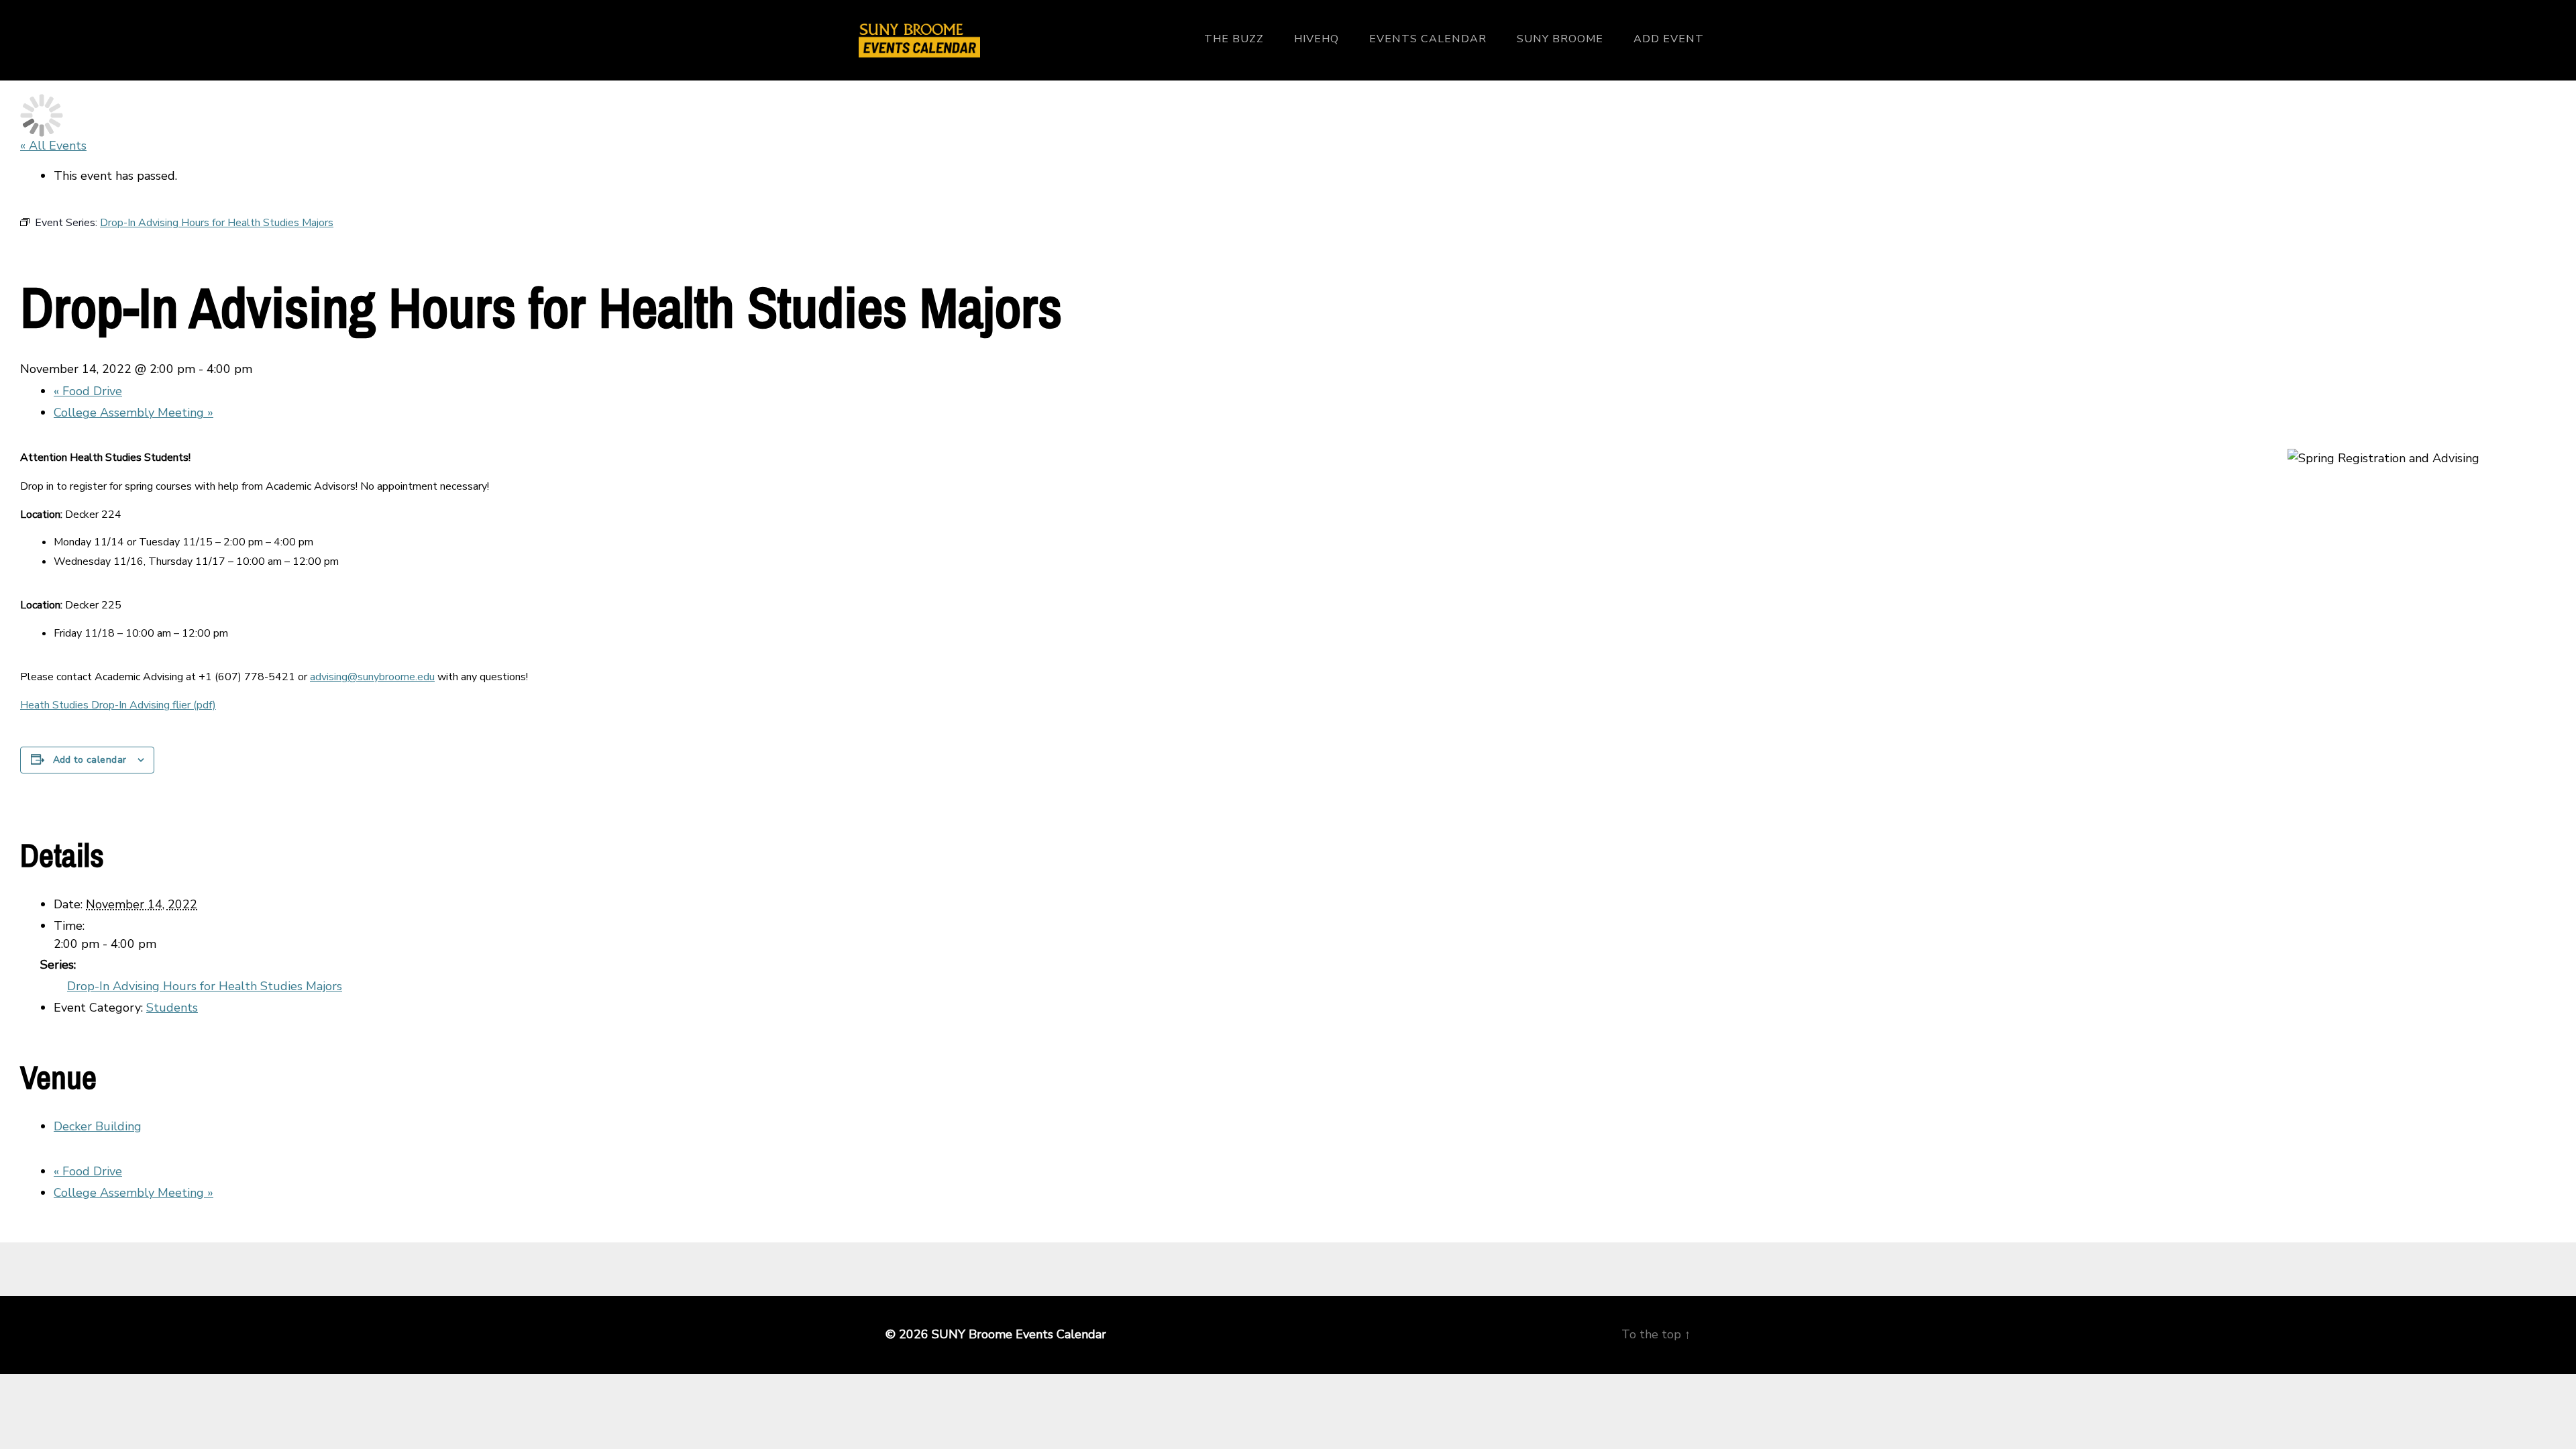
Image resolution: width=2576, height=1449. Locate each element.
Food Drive (88, 391)
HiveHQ (1317, 39)
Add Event (1669, 39)
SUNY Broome (1560, 39)
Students (172, 1008)
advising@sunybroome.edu (372, 677)
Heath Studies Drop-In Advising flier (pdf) (118, 705)
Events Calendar (1428, 39)
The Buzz (1234, 39)
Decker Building (98, 1126)
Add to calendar (90, 760)
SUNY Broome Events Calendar (1019, 1334)
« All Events (53, 146)
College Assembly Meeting (133, 413)
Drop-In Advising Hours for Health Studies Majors (205, 986)
